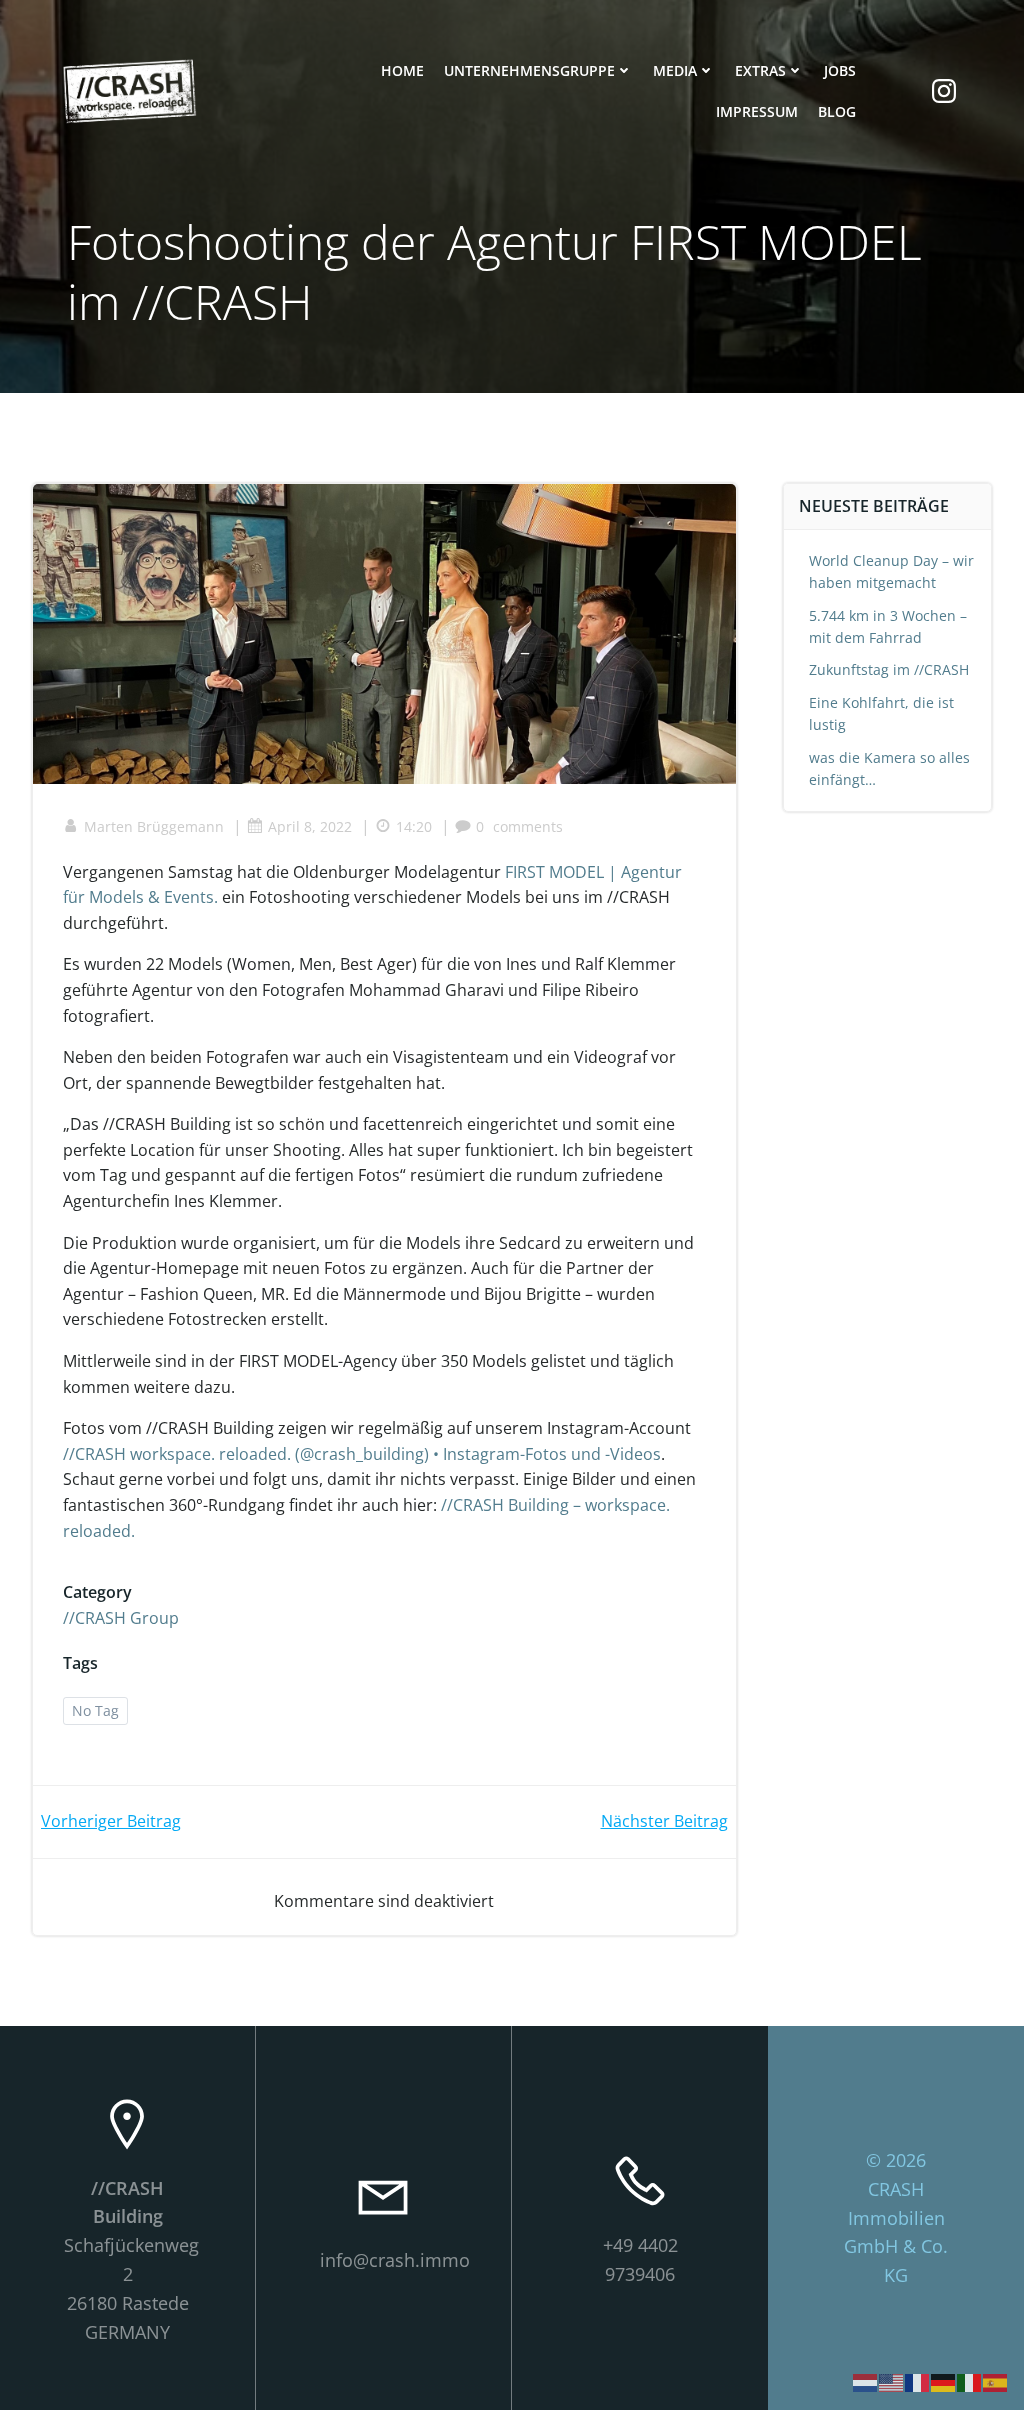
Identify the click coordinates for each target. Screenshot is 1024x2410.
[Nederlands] (866, 2381)
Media (675, 70)
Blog (837, 111)
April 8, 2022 (310, 826)
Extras (760, 70)
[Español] (996, 2381)
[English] (892, 2381)
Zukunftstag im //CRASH (889, 669)
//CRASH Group (121, 1618)
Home (402, 70)
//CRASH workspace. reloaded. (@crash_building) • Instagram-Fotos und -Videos (362, 1454)
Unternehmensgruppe (529, 70)
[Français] (918, 2381)
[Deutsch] (944, 2381)
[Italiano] (970, 2381)
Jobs (840, 70)
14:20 (414, 826)
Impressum (757, 111)
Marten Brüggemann (154, 826)
